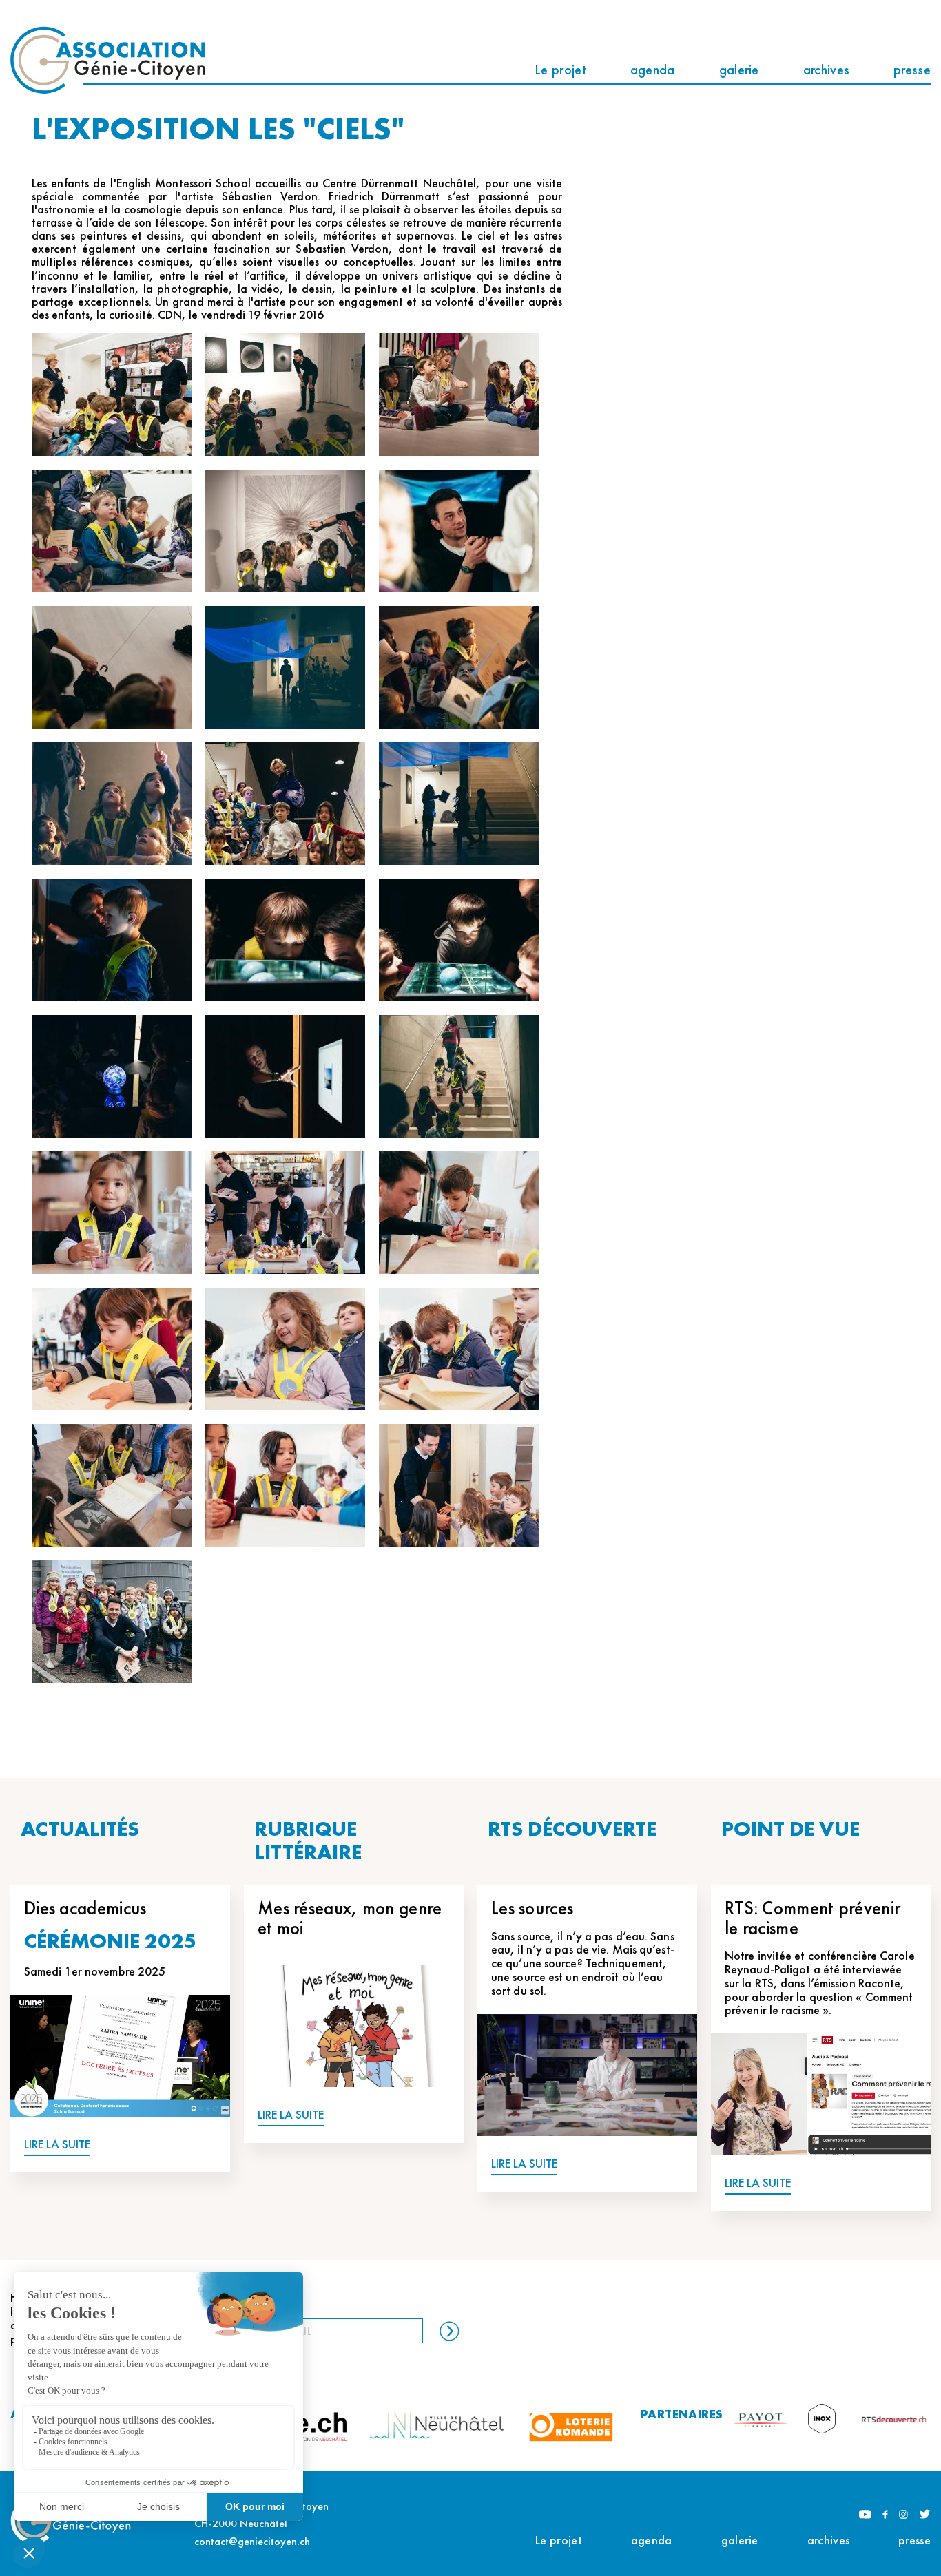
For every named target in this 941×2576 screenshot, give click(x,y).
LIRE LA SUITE (57, 2145)
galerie (739, 70)
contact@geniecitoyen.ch (252, 2541)
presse (912, 70)
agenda (653, 70)
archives (826, 70)
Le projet (560, 70)
